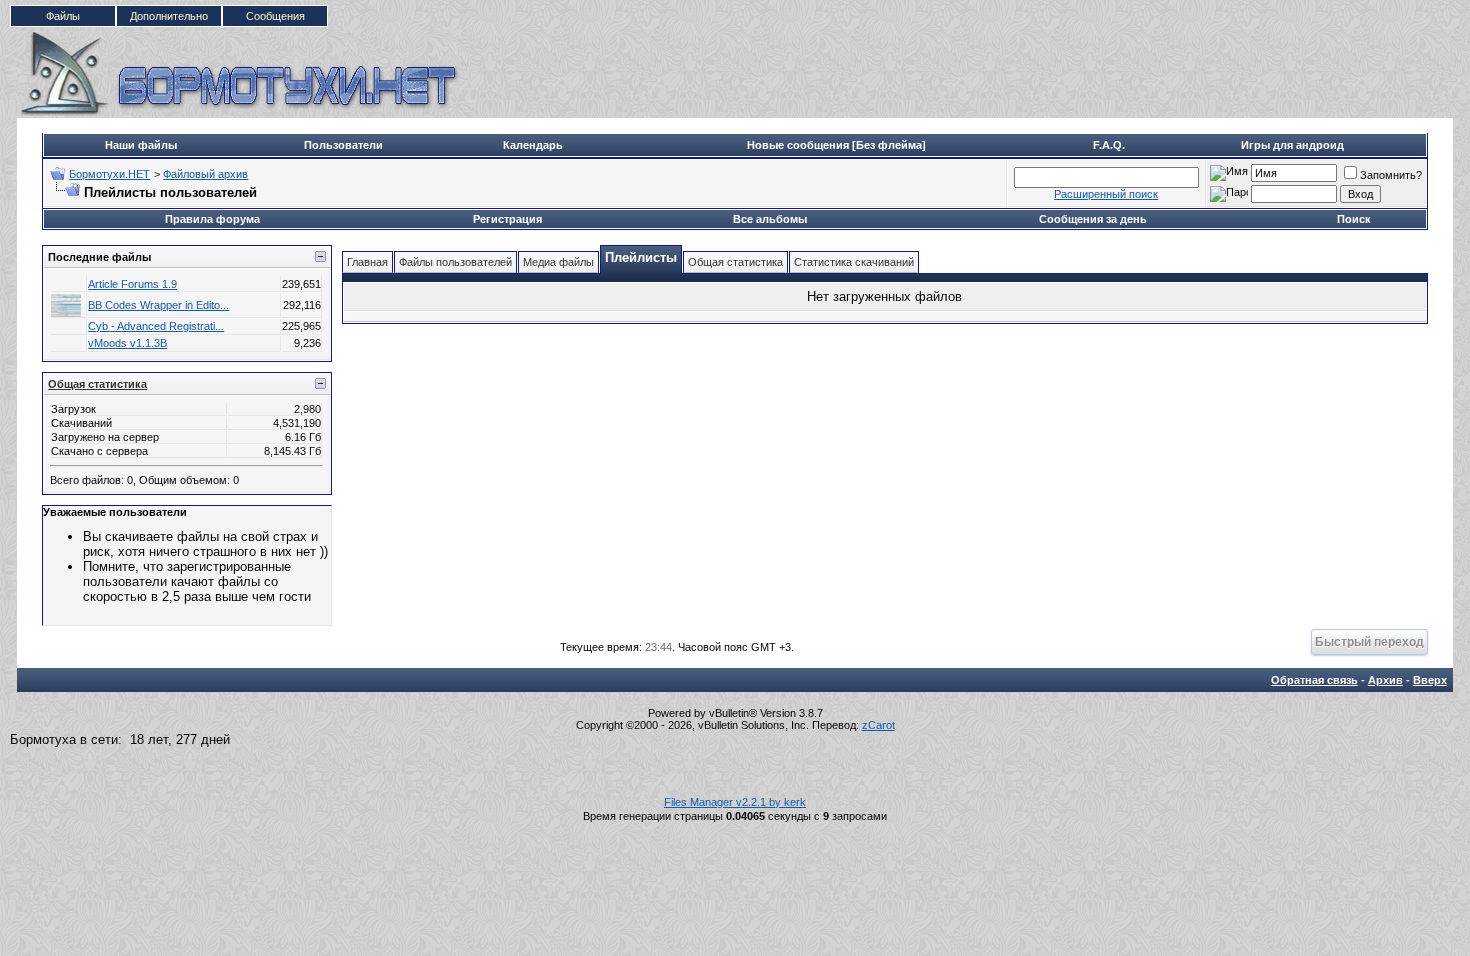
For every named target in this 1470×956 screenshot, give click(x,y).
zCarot (878, 725)
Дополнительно (169, 16)
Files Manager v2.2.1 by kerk (735, 802)
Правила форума (212, 219)
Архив (1385, 680)
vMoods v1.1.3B (127, 343)
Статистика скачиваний (854, 262)
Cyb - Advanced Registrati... (156, 326)
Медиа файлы (558, 262)
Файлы (63, 16)
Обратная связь (1314, 680)
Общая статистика (97, 384)
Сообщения (275, 16)
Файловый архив (205, 174)
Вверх (1430, 680)
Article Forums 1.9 (132, 284)
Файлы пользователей (455, 262)
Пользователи (343, 145)
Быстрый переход (1369, 641)
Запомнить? (1391, 175)
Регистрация (507, 219)
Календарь (533, 145)
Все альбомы (770, 219)
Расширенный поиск (1106, 194)
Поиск (1354, 219)
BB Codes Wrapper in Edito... (158, 305)
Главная (367, 262)
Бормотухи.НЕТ (109, 174)
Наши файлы (141, 145)
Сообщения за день (1093, 219)
